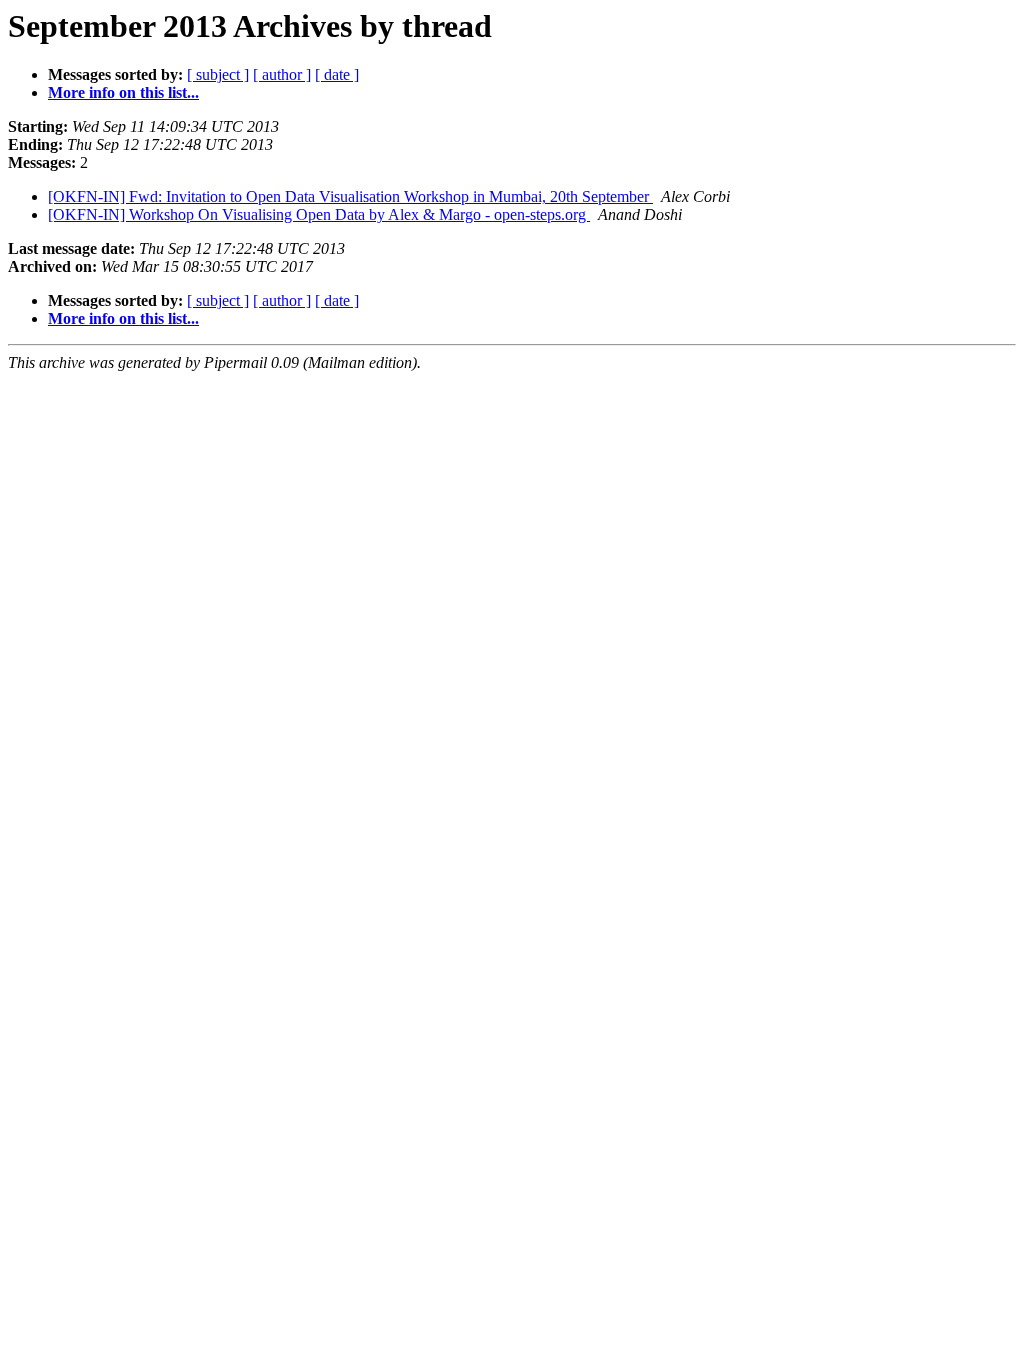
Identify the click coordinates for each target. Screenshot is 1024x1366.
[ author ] (282, 74)
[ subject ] (218, 74)
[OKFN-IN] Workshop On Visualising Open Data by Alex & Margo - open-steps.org (319, 214)
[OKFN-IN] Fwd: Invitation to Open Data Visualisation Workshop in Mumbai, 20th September (350, 196)
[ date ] (337, 74)
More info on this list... (123, 92)
